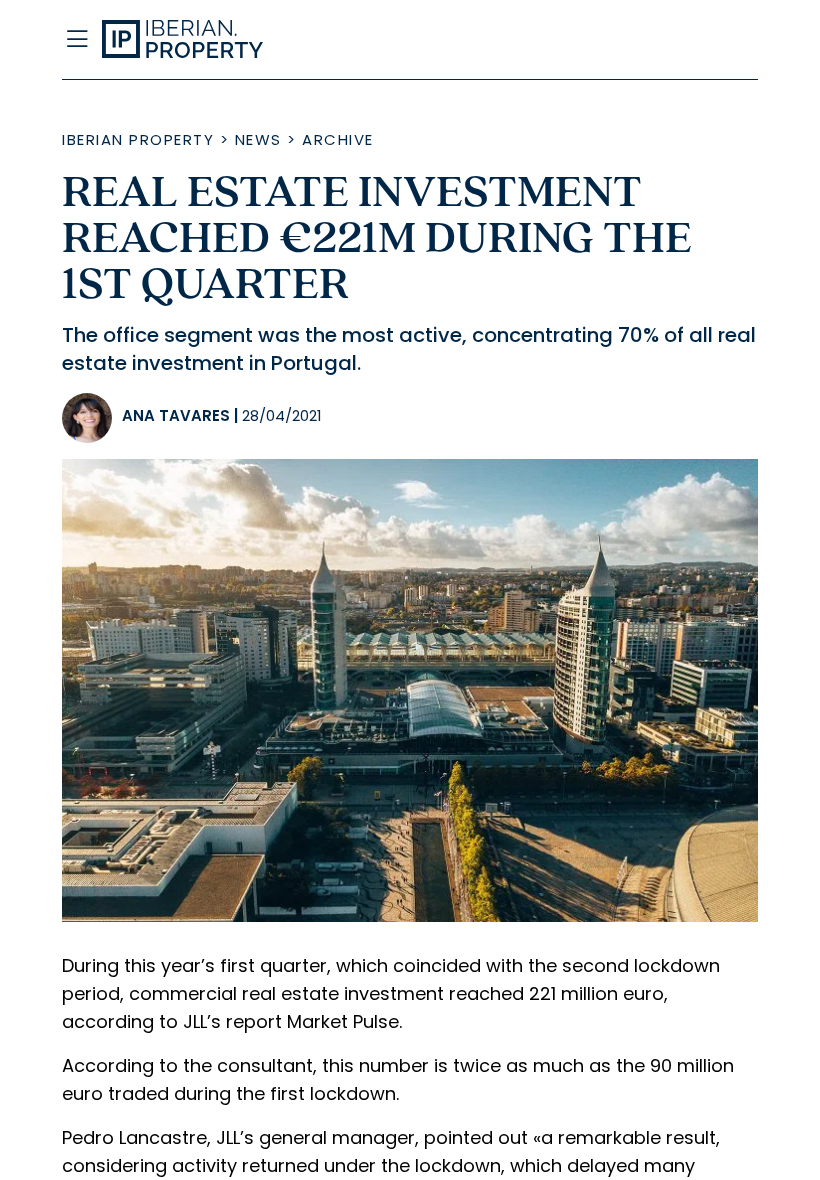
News (258, 139)
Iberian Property (138, 139)
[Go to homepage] (314, 40)
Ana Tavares (176, 415)
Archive (338, 139)
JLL (195, 1021)
